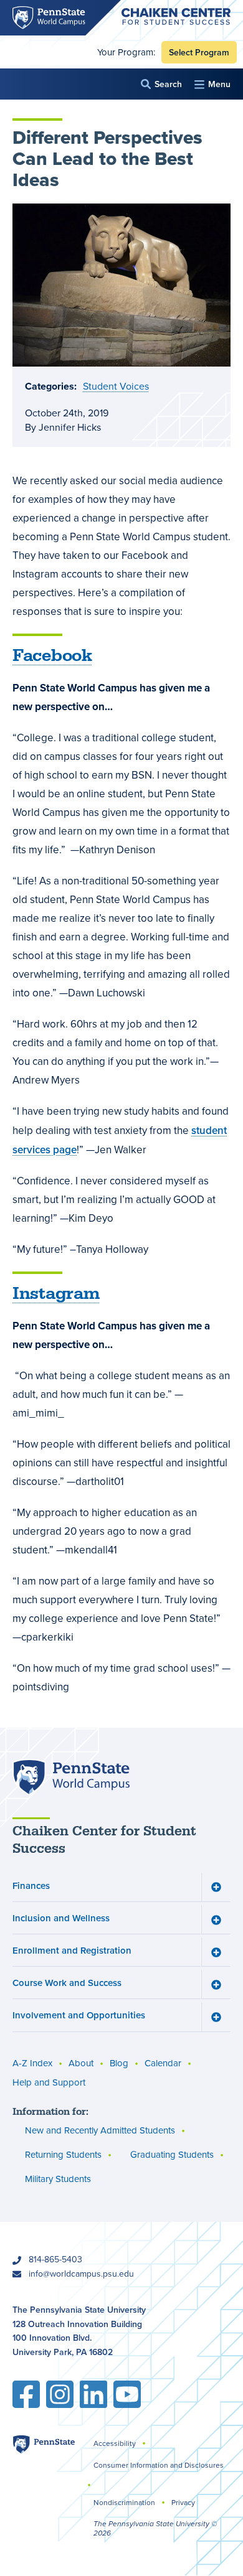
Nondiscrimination (124, 2503)
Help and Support (49, 2082)
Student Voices (116, 386)
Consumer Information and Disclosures (159, 2465)
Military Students (58, 2179)
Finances (31, 1885)
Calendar (163, 2063)
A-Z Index (32, 2063)
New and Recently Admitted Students (100, 2130)
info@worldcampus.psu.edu (81, 2274)
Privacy (183, 2503)
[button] (161, 84)
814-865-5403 (55, 2260)
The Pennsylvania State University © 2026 (155, 2528)
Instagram (56, 1294)
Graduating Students (172, 2155)
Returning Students (63, 2155)
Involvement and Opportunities (79, 2015)
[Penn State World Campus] (71, 1777)
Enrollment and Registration (72, 1950)
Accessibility (115, 2443)
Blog (119, 2063)
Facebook (52, 656)
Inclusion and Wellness (61, 1918)
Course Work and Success (67, 1983)
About (81, 2063)
